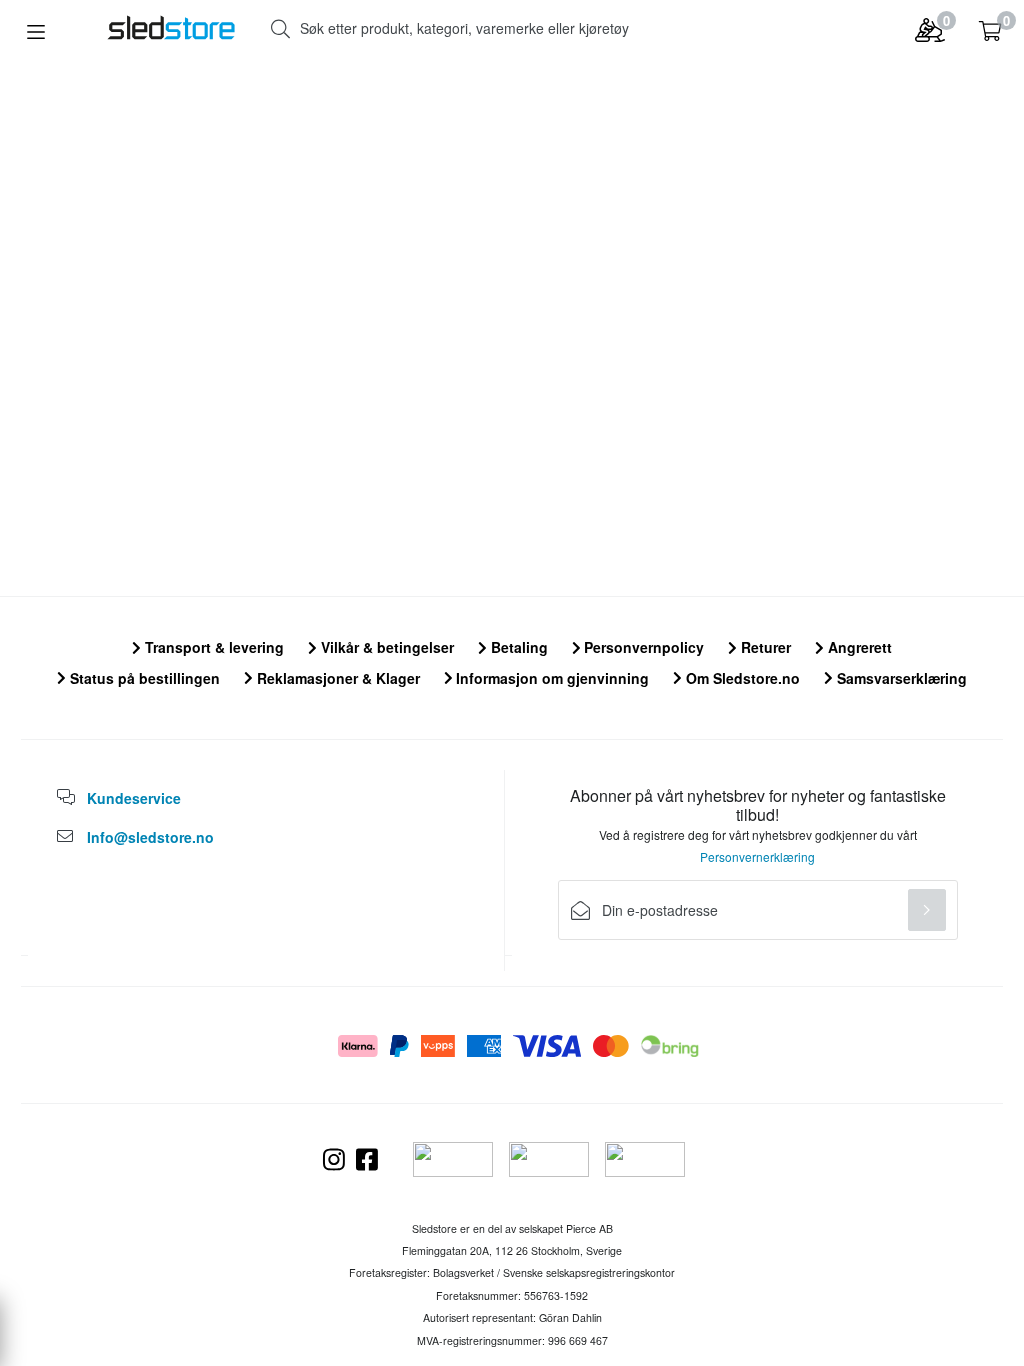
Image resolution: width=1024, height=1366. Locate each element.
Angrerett (858, 647)
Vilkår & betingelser (385, 647)
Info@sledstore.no (150, 837)
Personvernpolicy (642, 647)
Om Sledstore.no (741, 678)
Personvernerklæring (757, 856)
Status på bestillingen (143, 678)
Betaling (517, 647)
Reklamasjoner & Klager (336, 678)
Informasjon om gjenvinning (550, 678)
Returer (764, 647)
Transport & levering (212, 647)
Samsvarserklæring (900, 678)
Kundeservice (134, 798)
